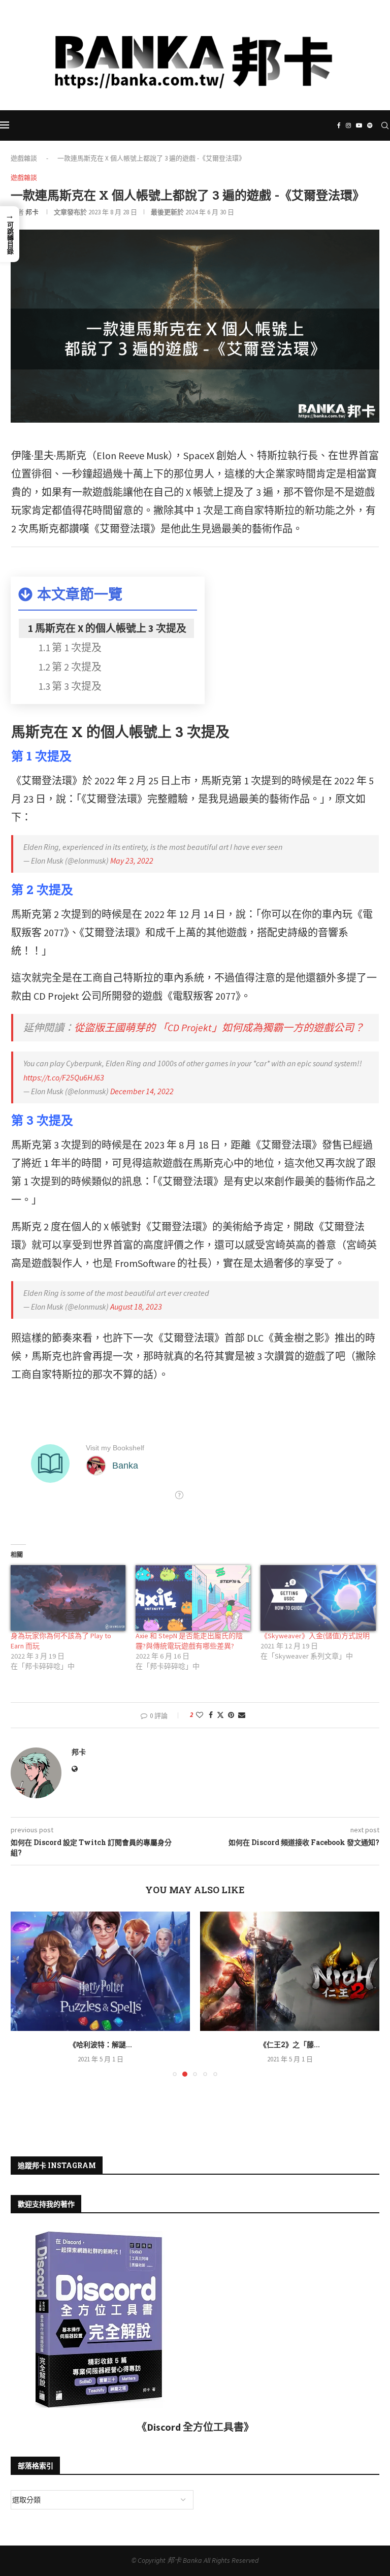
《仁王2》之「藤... (290, 2044)
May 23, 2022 (132, 861)
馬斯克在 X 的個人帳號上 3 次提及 (111, 628)
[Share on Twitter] (220, 1715)
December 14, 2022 (142, 1091)
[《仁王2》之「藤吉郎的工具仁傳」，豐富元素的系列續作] (290, 1971)
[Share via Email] (242, 1715)
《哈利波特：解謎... (101, 2044)
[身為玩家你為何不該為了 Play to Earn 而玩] (68, 1598)
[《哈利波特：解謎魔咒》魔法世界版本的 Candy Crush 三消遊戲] (100, 1971)
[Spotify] (215, 104)
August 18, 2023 (136, 1307)
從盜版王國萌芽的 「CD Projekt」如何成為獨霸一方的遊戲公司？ (219, 1027)
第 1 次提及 (77, 647)
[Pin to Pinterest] (231, 1715)
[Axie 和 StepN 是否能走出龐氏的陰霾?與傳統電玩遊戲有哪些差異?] (193, 1598)
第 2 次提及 (77, 667)
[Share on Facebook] (211, 1715)
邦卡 (32, 212)
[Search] (385, 125)
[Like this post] (200, 1715)
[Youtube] (201, 104)
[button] (24, 1993)
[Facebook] (175, 104)
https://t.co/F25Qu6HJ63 (64, 1077)
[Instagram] (187, 104)
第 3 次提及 (77, 686)
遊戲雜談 (24, 158)
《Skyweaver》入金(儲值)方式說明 (315, 1636)
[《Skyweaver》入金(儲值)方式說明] (318, 1598)
